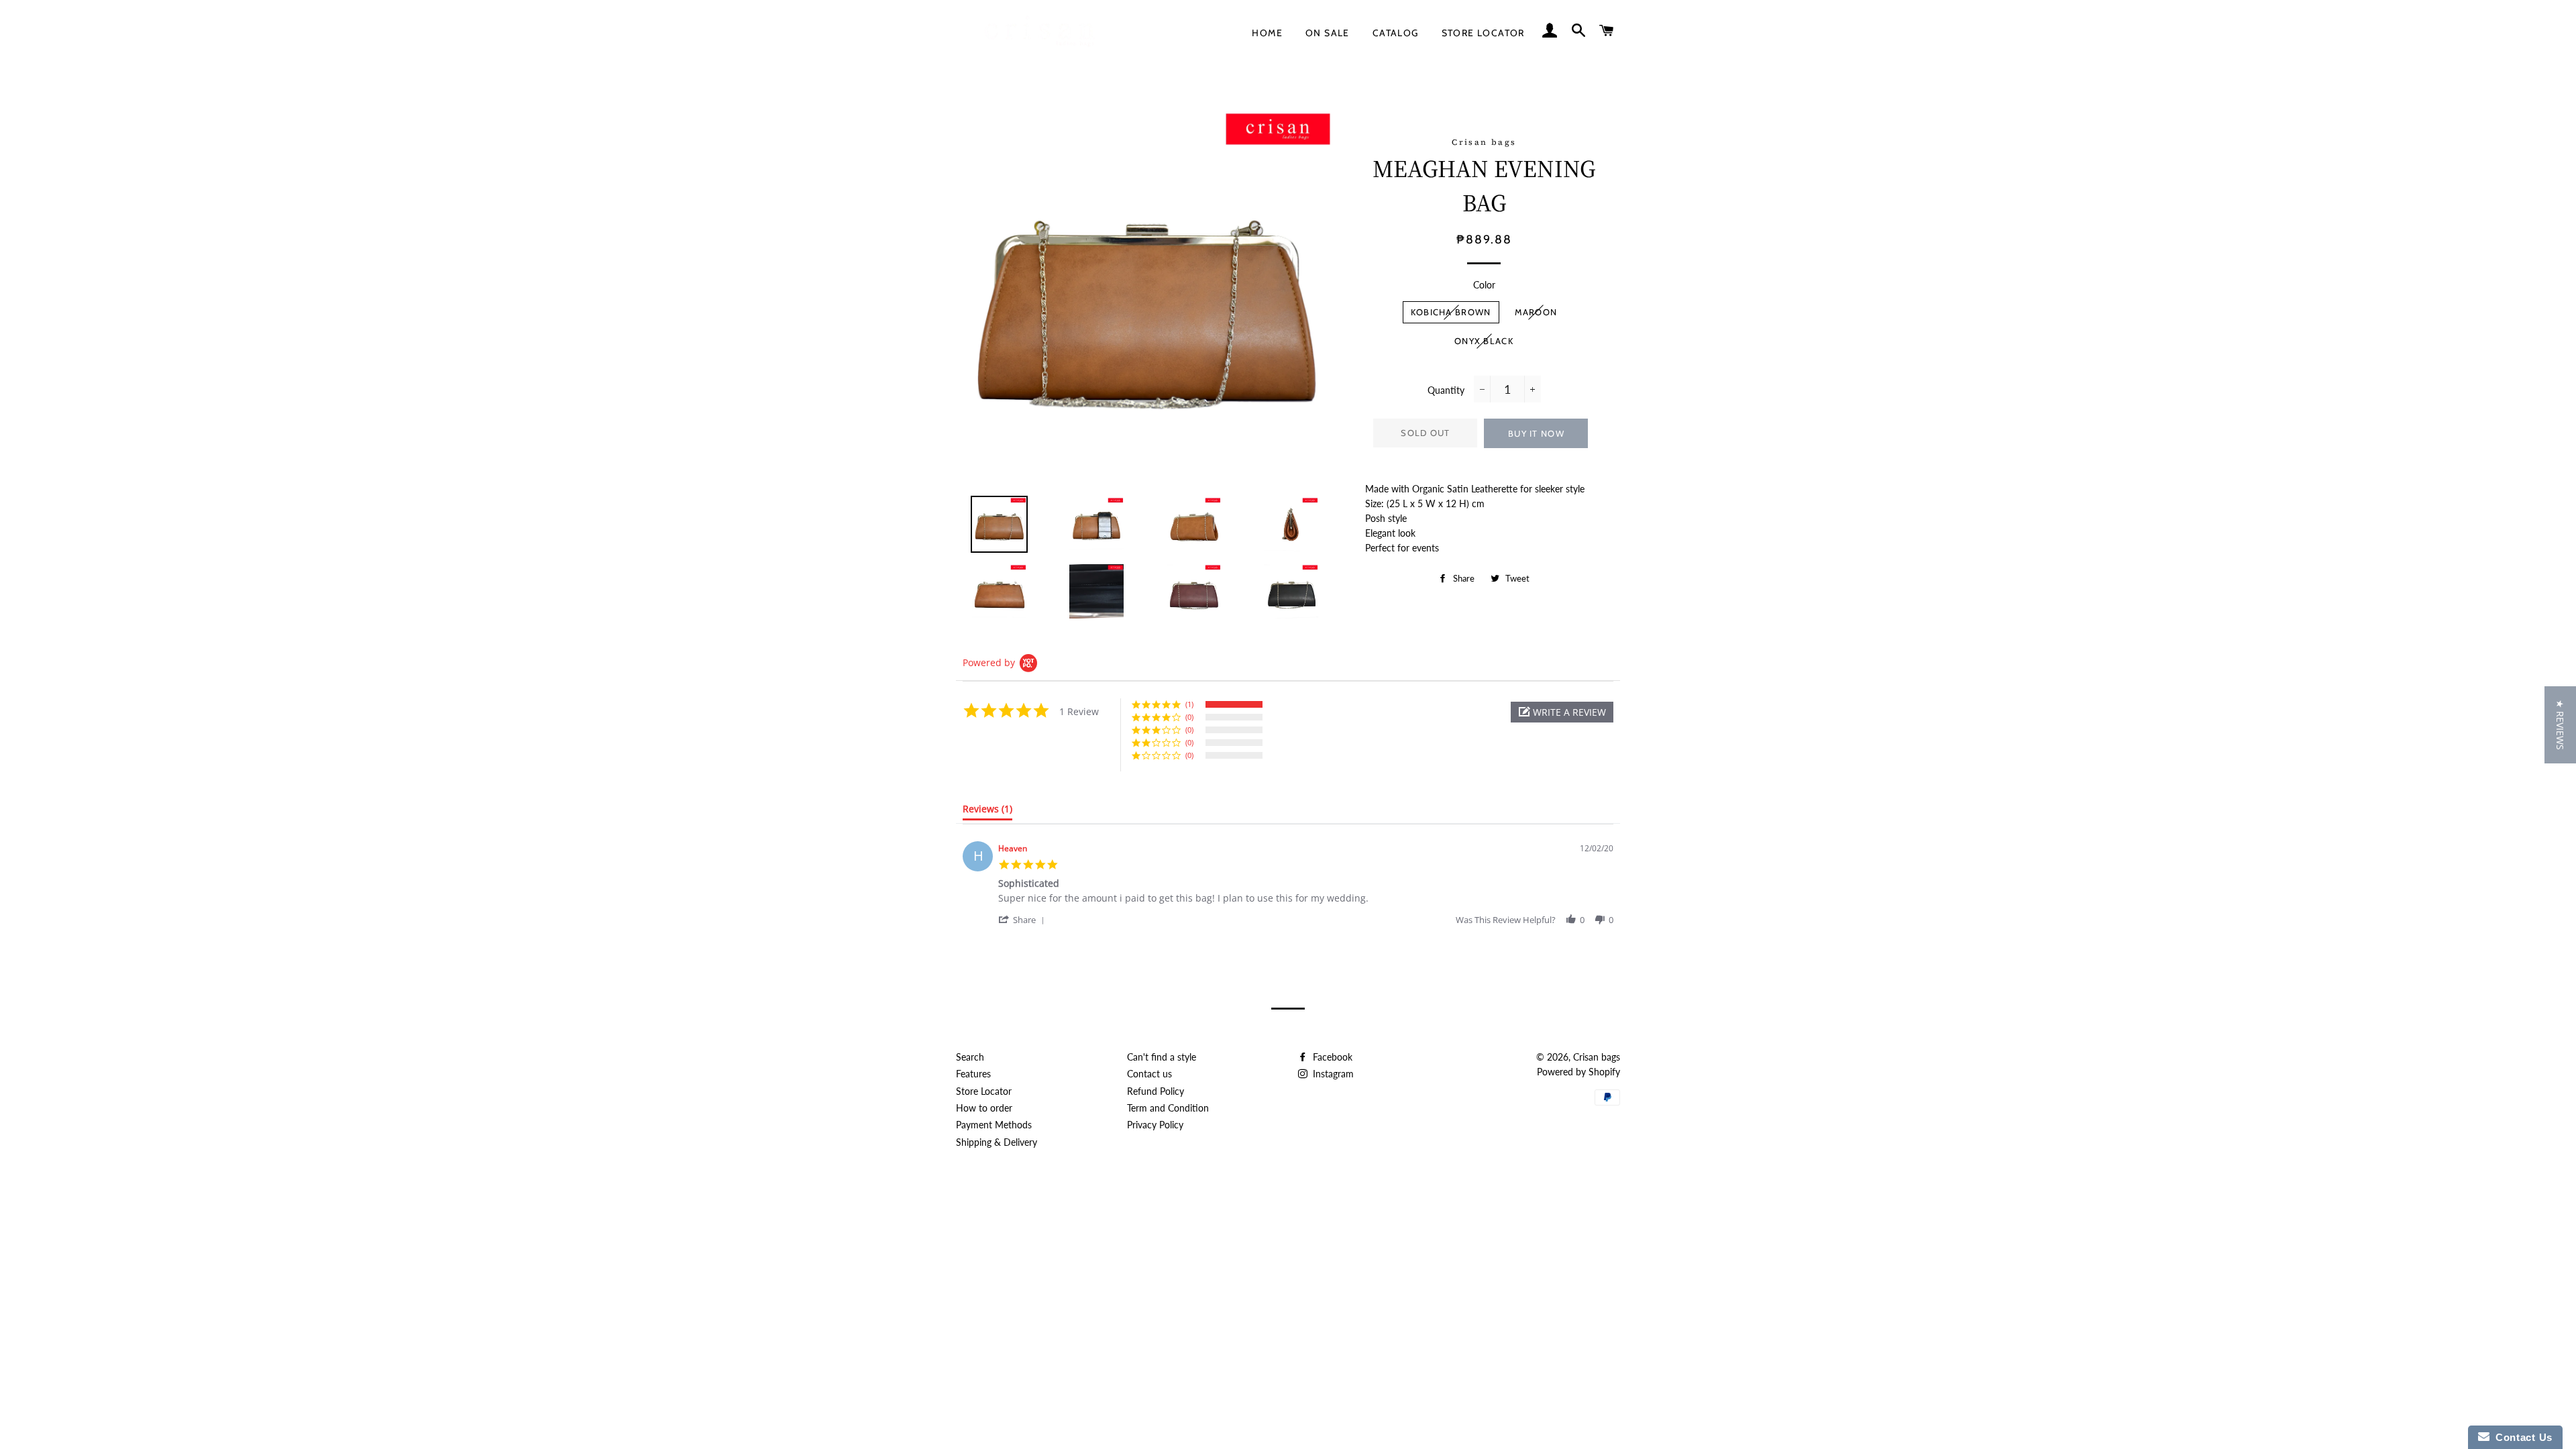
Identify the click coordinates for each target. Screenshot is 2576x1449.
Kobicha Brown (1451, 312)
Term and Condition (1168, 1108)
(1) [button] (1189, 704)
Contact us (1149, 1074)
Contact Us (2521, 1437)
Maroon (1536, 312)
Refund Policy (1156, 1091)
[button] (1562, 712)
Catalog (1396, 33)
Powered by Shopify (1578, 1072)
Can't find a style (1162, 1057)
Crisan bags (1597, 1057)
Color (1484, 285)
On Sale (1328, 33)
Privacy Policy (1155, 1125)
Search (970, 1057)
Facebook (1331, 1057)
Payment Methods (994, 1125)
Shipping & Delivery (997, 1142)
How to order (984, 1108)
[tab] (987, 812)
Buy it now (1536, 433)
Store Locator (1483, 33)
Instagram (1332, 1074)
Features (973, 1074)
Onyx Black (1484, 341)
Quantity (1446, 390)
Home (1267, 33)
